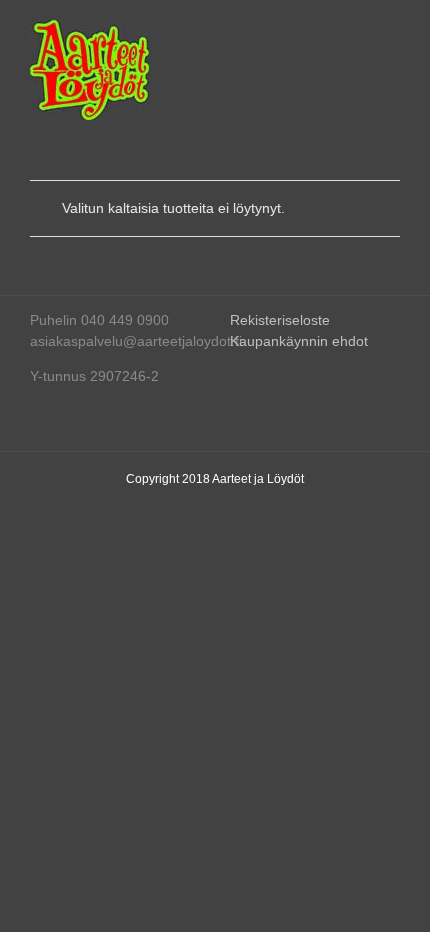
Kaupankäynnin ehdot (299, 341)
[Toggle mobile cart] (320, 30)
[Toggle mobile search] (356, 30)
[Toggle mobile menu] (392, 30)
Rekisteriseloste (280, 320)
